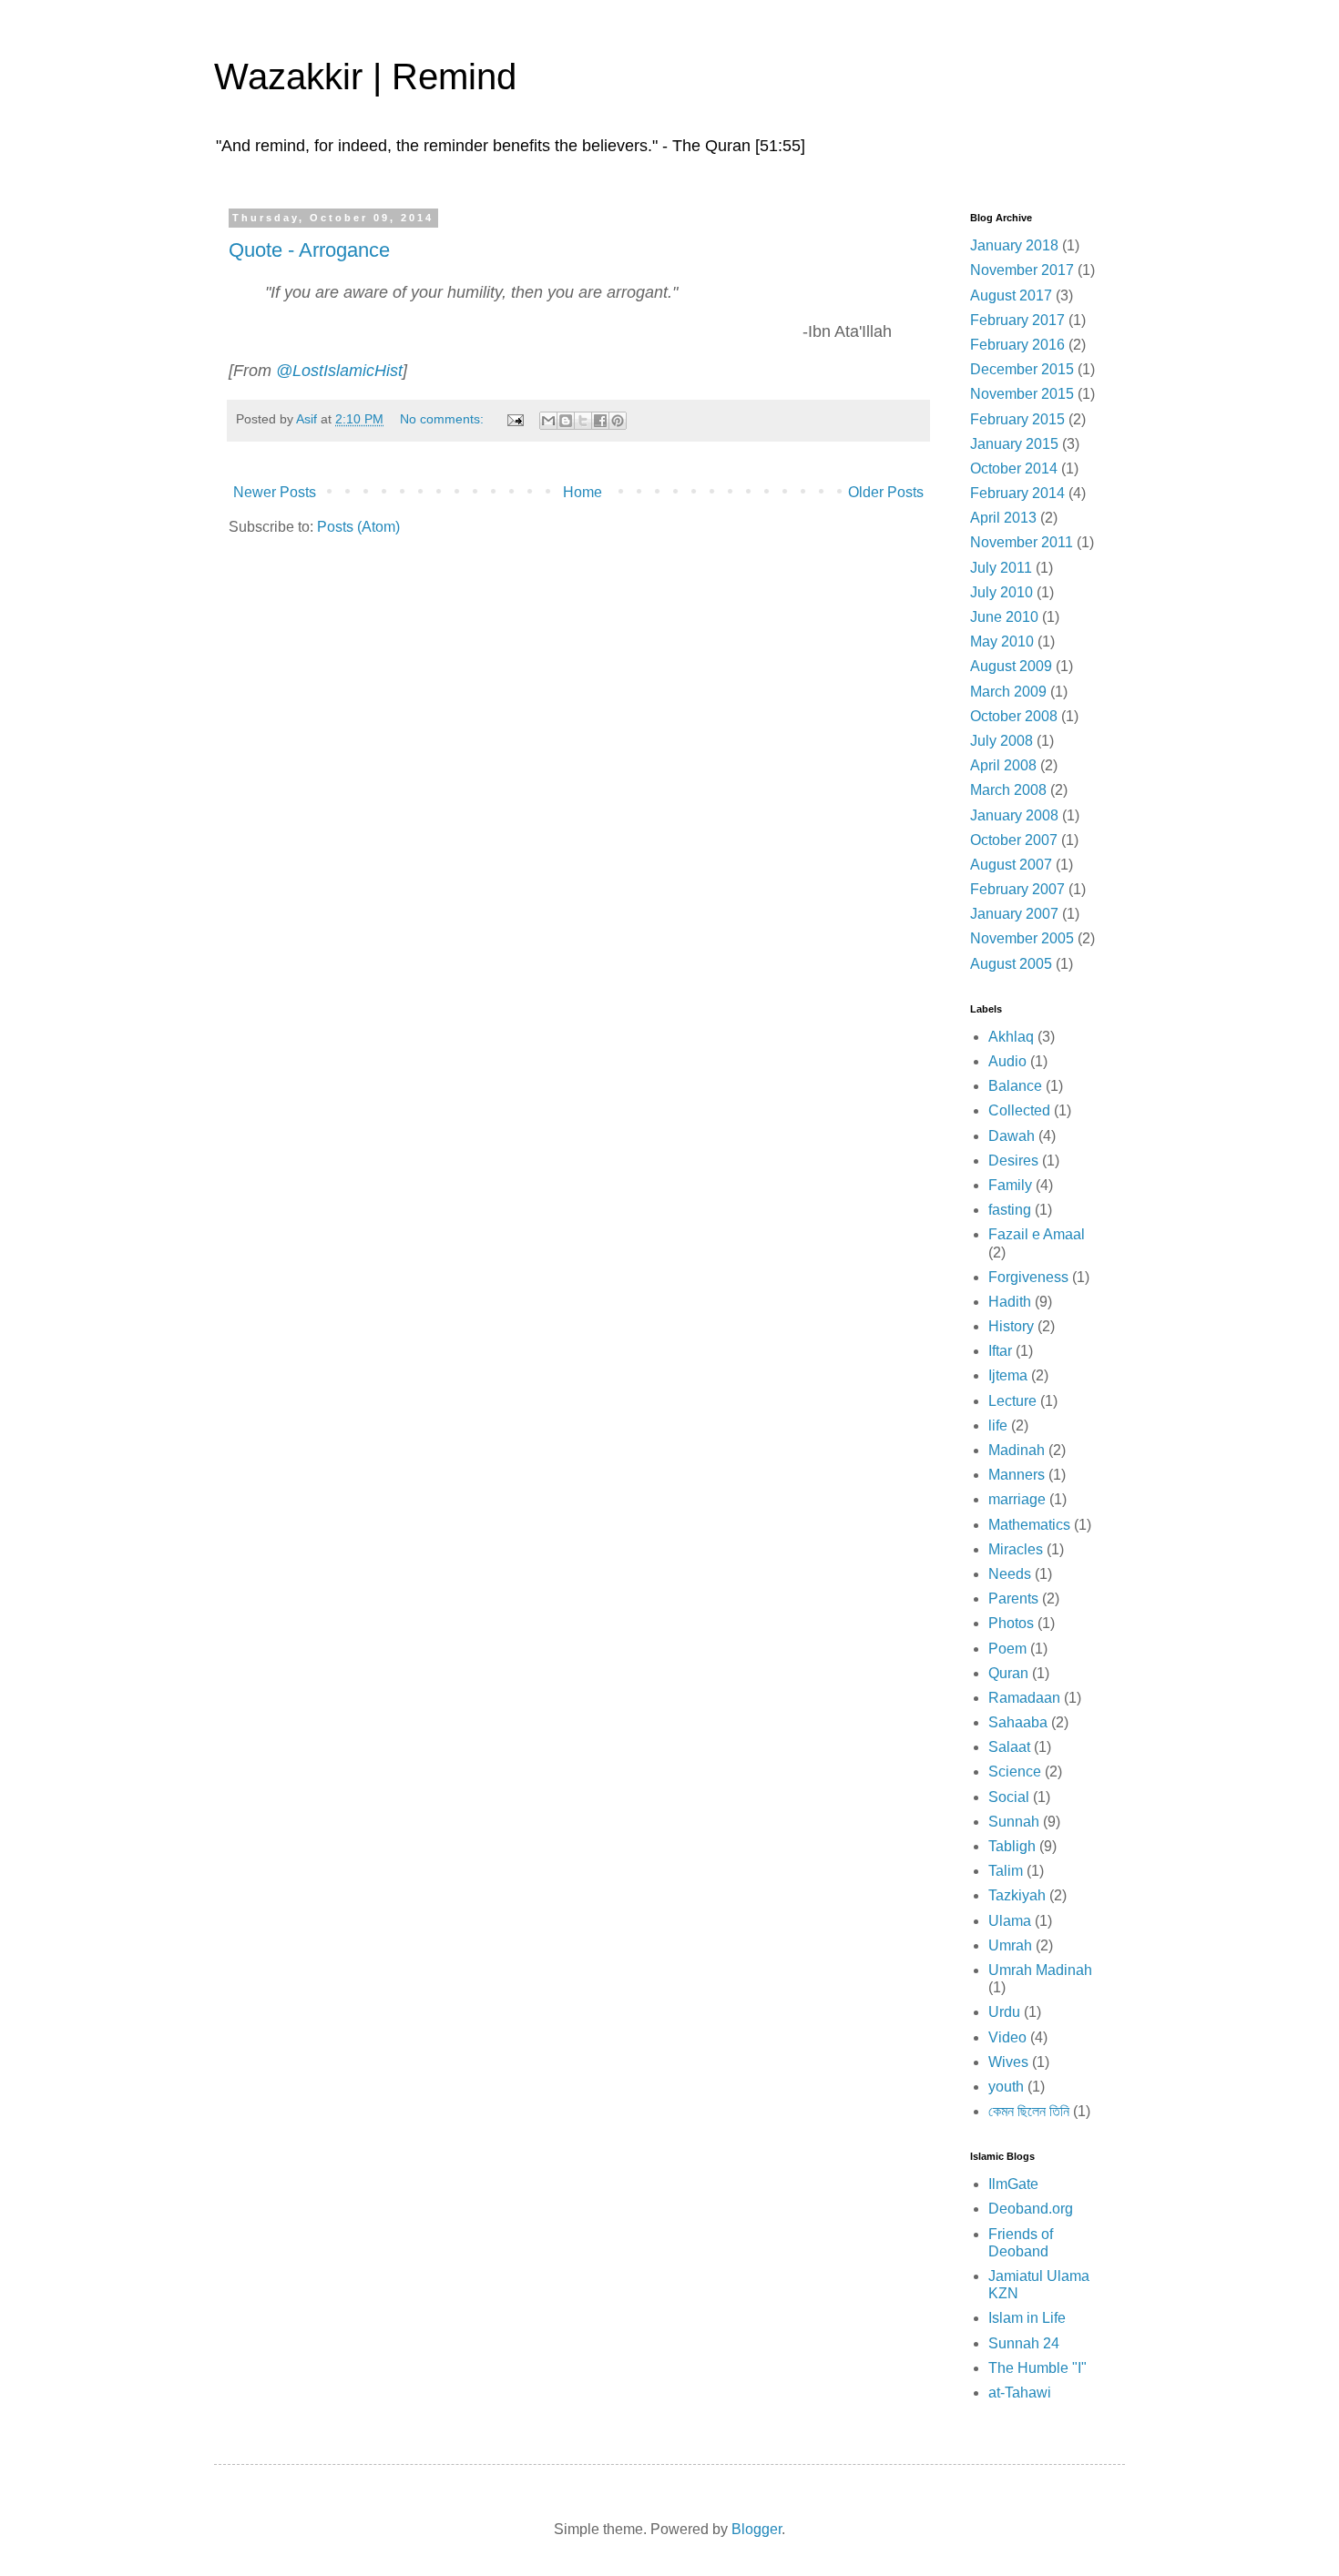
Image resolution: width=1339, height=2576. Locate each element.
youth (1006, 2087)
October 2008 (1014, 716)
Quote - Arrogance (309, 250)
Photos (1011, 1623)
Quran (1008, 1673)
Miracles (1016, 1549)
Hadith (1010, 1302)
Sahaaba (1018, 1722)
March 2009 (1008, 692)
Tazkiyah (1017, 1895)
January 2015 (1014, 444)
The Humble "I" (1037, 2368)
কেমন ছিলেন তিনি (1029, 2111)
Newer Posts (275, 492)
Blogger (756, 2529)
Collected (1019, 1110)
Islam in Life (1027, 2318)
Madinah (1017, 1450)
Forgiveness (1028, 1277)
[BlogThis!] (566, 421)
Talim (1006, 1871)
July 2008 (1002, 741)
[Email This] (548, 421)
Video (1007, 2037)
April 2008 (1003, 765)
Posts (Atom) (358, 527)
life (998, 1425)
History (1011, 1326)
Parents (1013, 1599)
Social (1009, 1797)
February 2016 (1017, 345)
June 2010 (1004, 617)
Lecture (1012, 1401)
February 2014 (1017, 493)
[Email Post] (514, 419)
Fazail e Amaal (1037, 1234)
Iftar (1000, 1351)
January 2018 (1014, 245)
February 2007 (1017, 889)
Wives (1008, 2062)
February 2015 (1017, 419)
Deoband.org (1031, 2209)
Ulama (1010, 1921)
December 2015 (1022, 369)
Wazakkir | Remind (365, 76)
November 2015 (1022, 394)
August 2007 (1011, 865)
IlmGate (1013, 2184)
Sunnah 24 (1024, 2343)
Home (583, 492)
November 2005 (1022, 938)
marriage (1017, 1499)
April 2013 (1003, 518)
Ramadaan (1024, 1698)
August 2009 (1011, 666)
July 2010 (1002, 592)
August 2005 (1011, 964)
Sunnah (1014, 1822)
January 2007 (1014, 914)
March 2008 (1008, 790)
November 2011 (1022, 542)
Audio (1007, 1061)
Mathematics (1029, 1525)
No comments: (444, 419)
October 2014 (1014, 468)
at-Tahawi (1020, 2393)
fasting (1010, 1210)
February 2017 (1017, 320)
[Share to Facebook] (600, 421)
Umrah (1010, 1945)
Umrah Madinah (1040, 1970)
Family (1010, 1185)
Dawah (1012, 1136)
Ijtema (1008, 1375)
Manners (1017, 1475)
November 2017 (1022, 270)
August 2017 (1011, 295)
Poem (1007, 1649)
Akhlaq (1011, 1037)
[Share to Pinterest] (618, 421)
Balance (1015, 1086)
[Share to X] (583, 421)
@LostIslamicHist (339, 371)
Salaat (1009, 1747)
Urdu (1004, 2012)
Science (1015, 1772)
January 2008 (1014, 815)
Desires (1013, 1161)
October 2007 (1014, 840)
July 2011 (1001, 568)
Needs (1010, 1574)
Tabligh (1012, 1846)
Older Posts (886, 492)
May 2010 (1002, 641)
